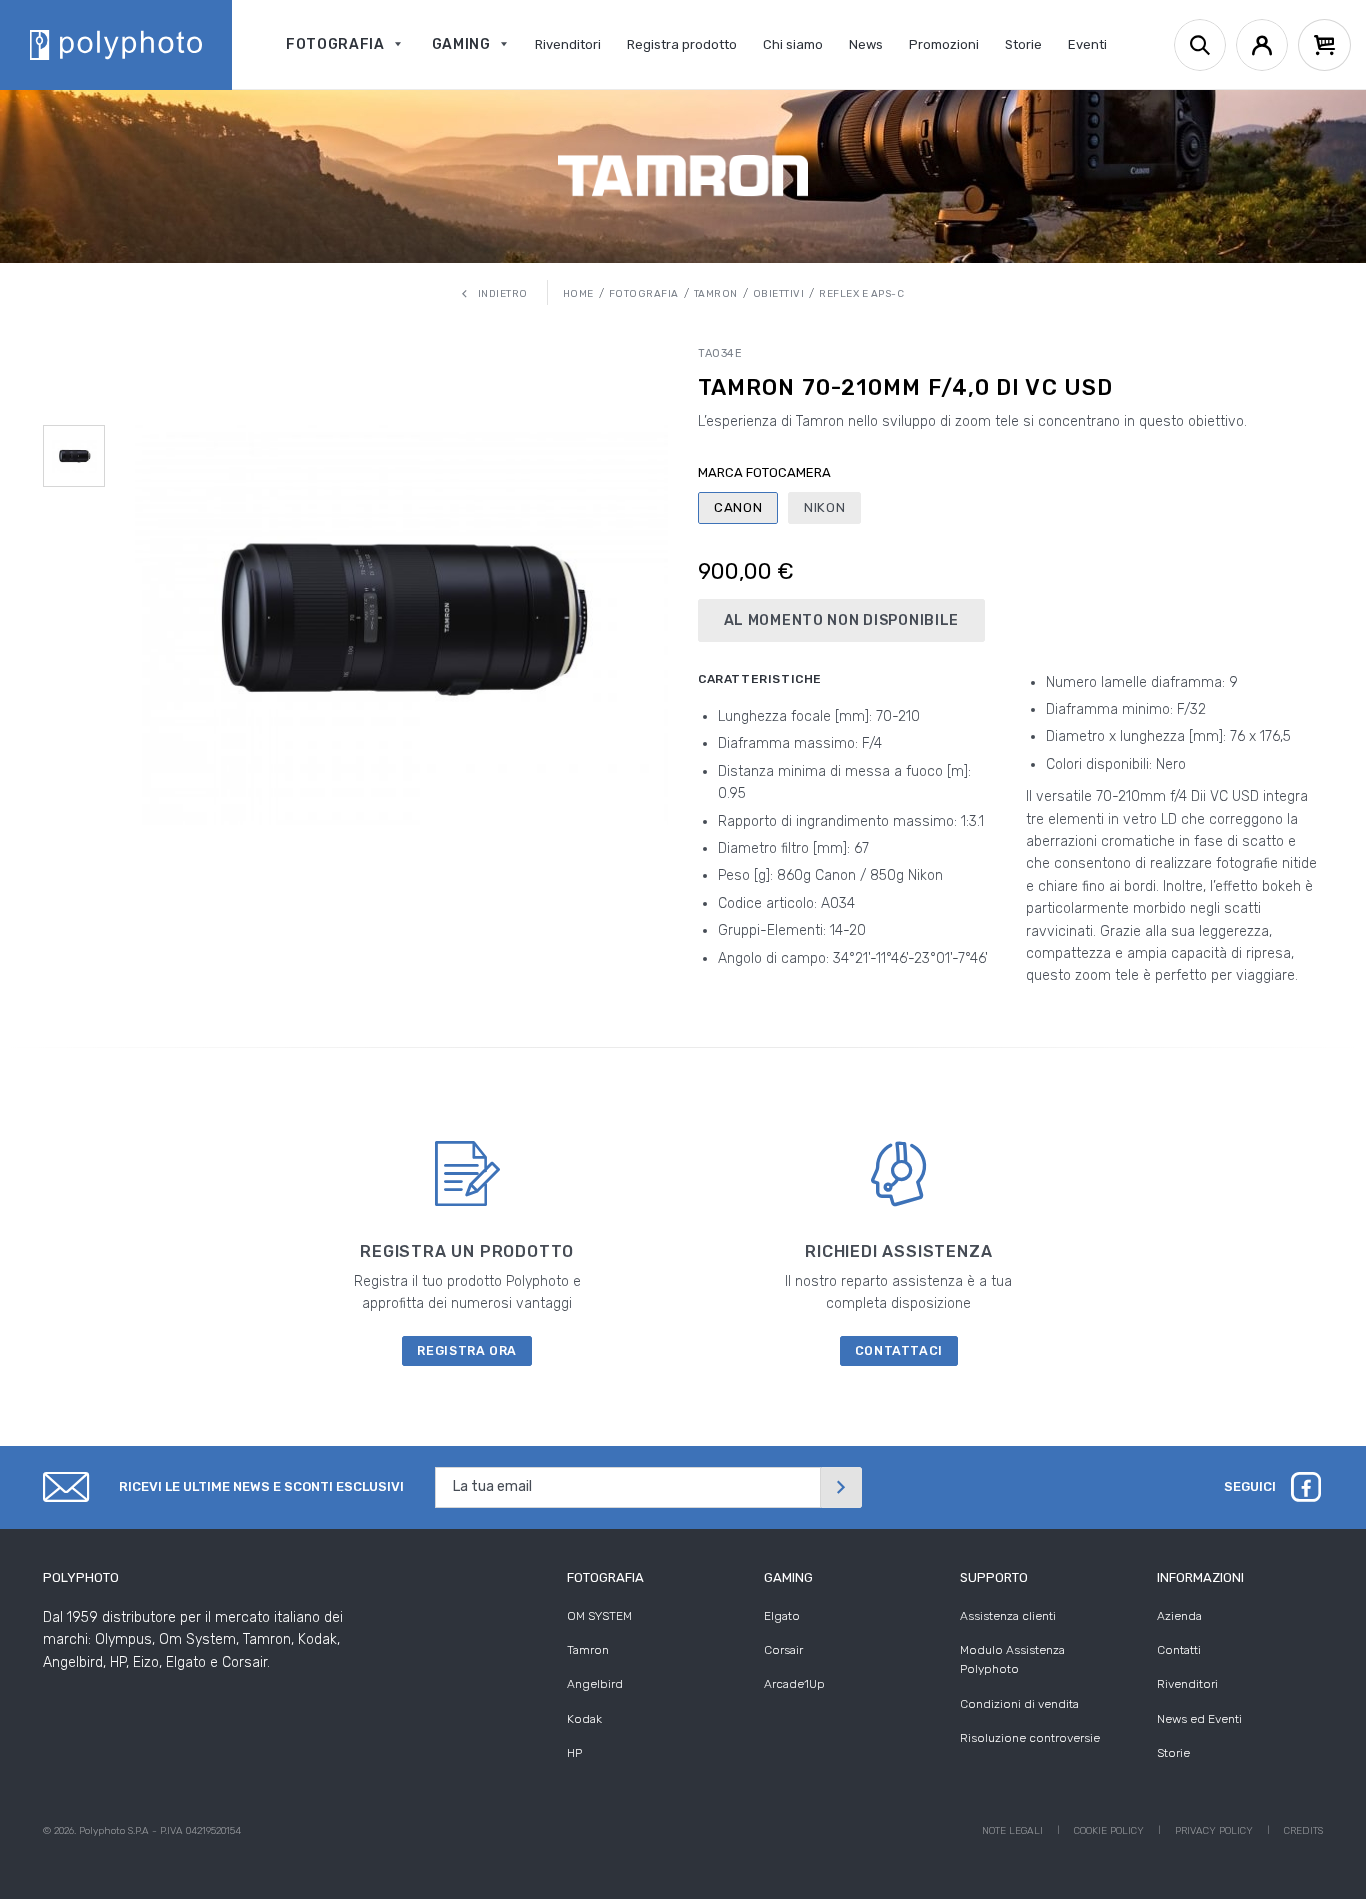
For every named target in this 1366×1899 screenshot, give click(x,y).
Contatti (1179, 1650)
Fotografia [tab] (605, 1577)
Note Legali (1012, 1831)
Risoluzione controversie (1030, 1738)
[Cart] (1324, 45)
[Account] (1262, 45)
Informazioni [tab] (1200, 1577)
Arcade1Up (794, 1684)
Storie (1173, 1753)
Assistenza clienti (1008, 1616)
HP (574, 1753)
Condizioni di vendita (1019, 1704)
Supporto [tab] (994, 1577)
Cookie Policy (1109, 1831)
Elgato (782, 1616)
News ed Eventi (1199, 1719)
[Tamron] (683, 176)
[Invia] (841, 1487)
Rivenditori (1187, 1684)
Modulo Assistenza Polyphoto (1012, 1659)
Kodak (584, 1719)
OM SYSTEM (599, 1616)
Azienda (1179, 1616)
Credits (1303, 1831)
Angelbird (595, 1684)
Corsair (783, 1650)
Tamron (588, 1650)
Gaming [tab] (788, 1577)
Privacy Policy (1214, 1831)
